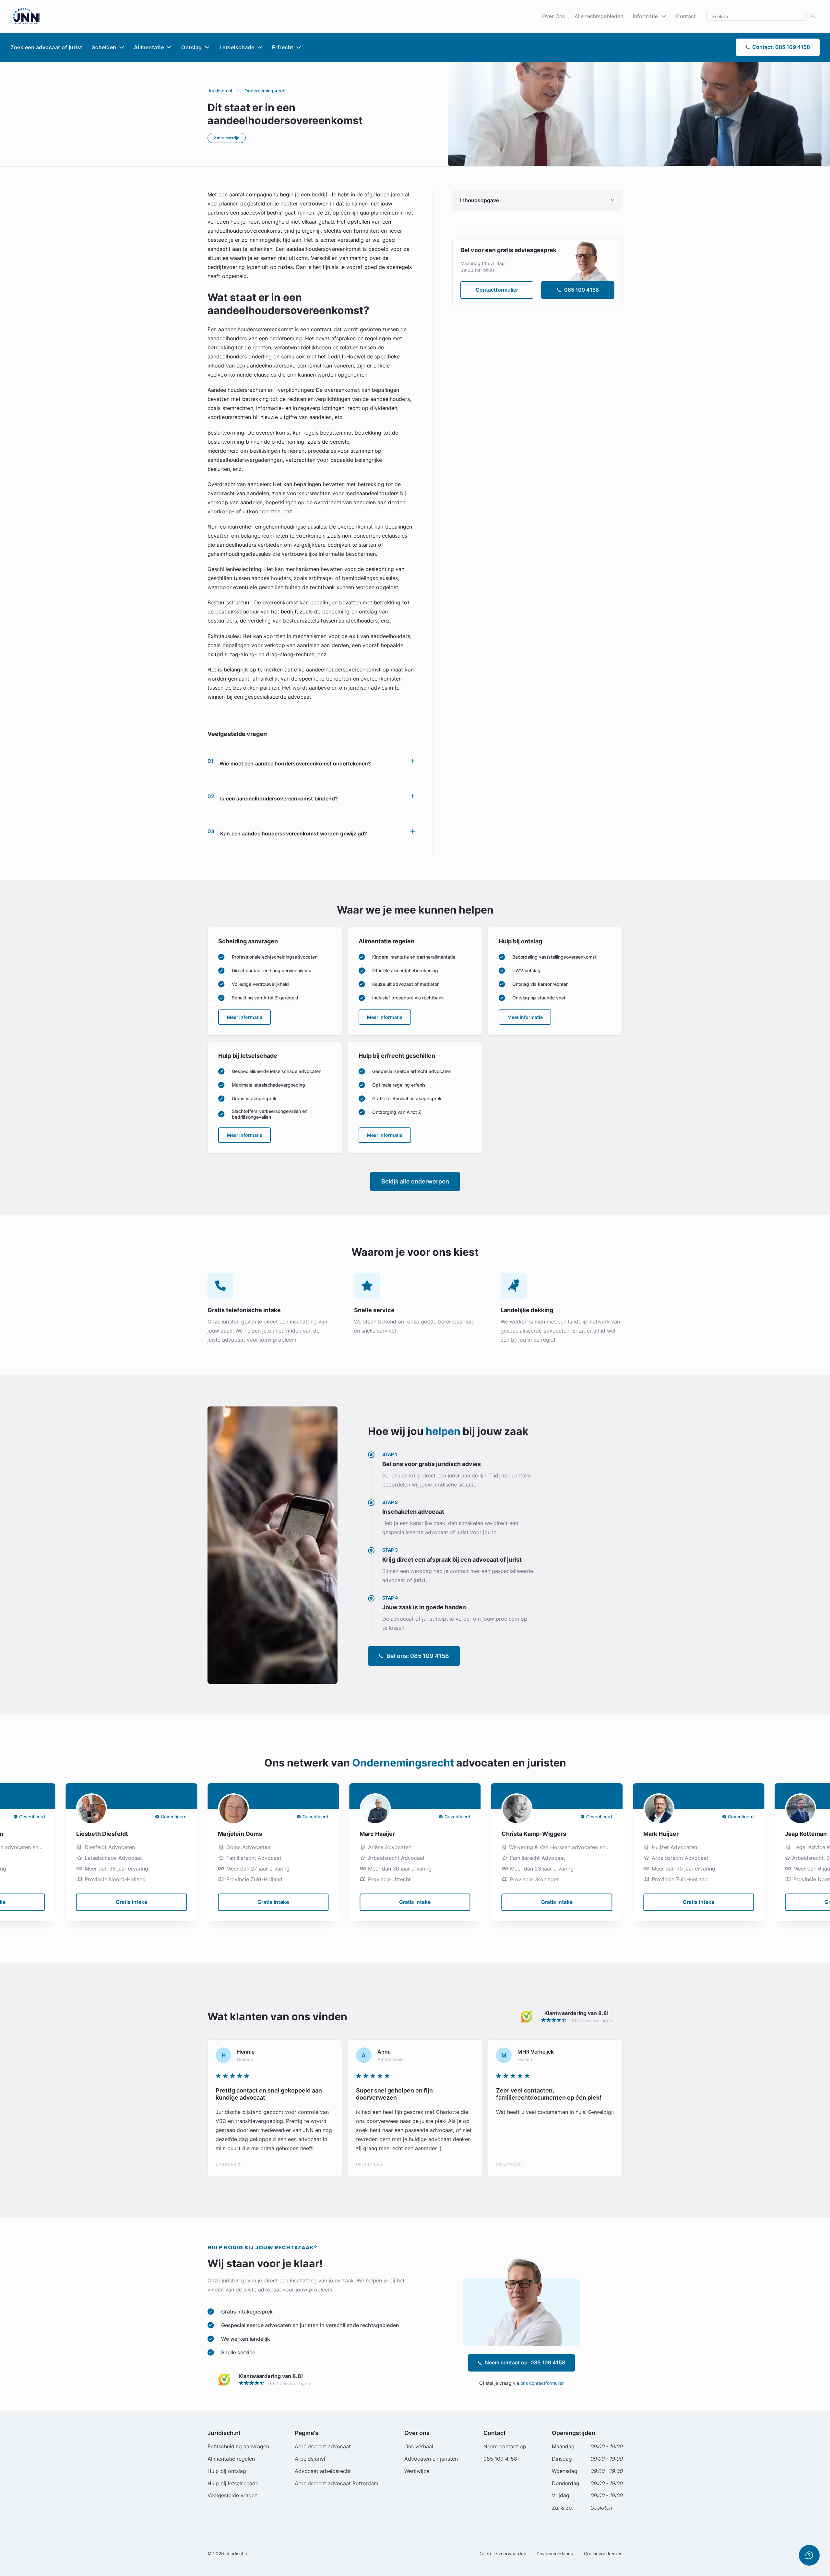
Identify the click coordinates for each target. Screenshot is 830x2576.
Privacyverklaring (555, 2553)
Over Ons (553, 16)
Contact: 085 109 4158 (781, 47)
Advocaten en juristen (431, 2459)
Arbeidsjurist (310, 2459)
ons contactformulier (542, 2383)
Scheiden (104, 47)
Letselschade (237, 47)
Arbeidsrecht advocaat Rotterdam (337, 2483)
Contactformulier (497, 290)
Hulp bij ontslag (227, 2471)
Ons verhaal (419, 2446)
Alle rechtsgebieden (599, 16)
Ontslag (192, 47)
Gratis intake (131, 1902)
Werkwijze (417, 2471)
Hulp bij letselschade (233, 2483)
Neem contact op (505, 2446)
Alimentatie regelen (231, 2459)
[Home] (27, 16)
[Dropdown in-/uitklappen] (664, 16)
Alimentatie (149, 47)
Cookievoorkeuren (603, 2553)
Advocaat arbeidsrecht (323, 2471)
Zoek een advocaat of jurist (46, 47)
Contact (686, 16)
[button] (311, 761)
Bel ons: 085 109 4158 (418, 1656)
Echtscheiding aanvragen (238, 2446)
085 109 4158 (581, 290)
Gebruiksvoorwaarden (503, 2553)
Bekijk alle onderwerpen (415, 1181)
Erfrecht (283, 47)
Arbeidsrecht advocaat (323, 2446)
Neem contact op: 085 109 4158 (525, 2362)
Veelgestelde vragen (232, 2495)
